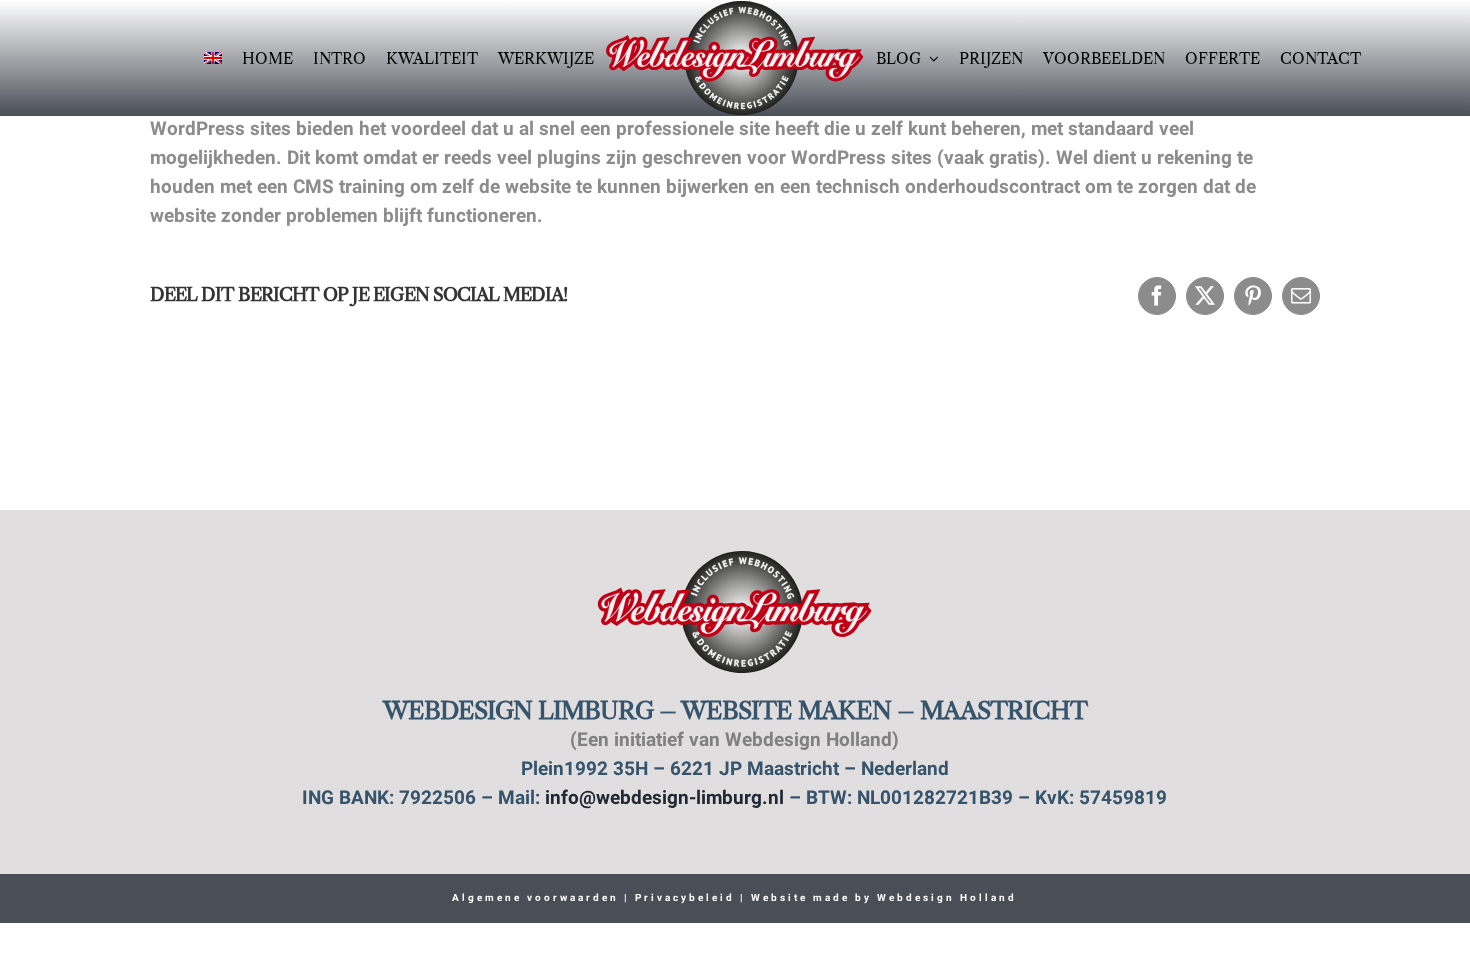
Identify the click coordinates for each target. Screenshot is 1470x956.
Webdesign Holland (947, 898)
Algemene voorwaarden (535, 898)
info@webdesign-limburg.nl (664, 799)
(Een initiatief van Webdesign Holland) (734, 741)
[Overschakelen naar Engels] (213, 58)
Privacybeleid (682, 898)
